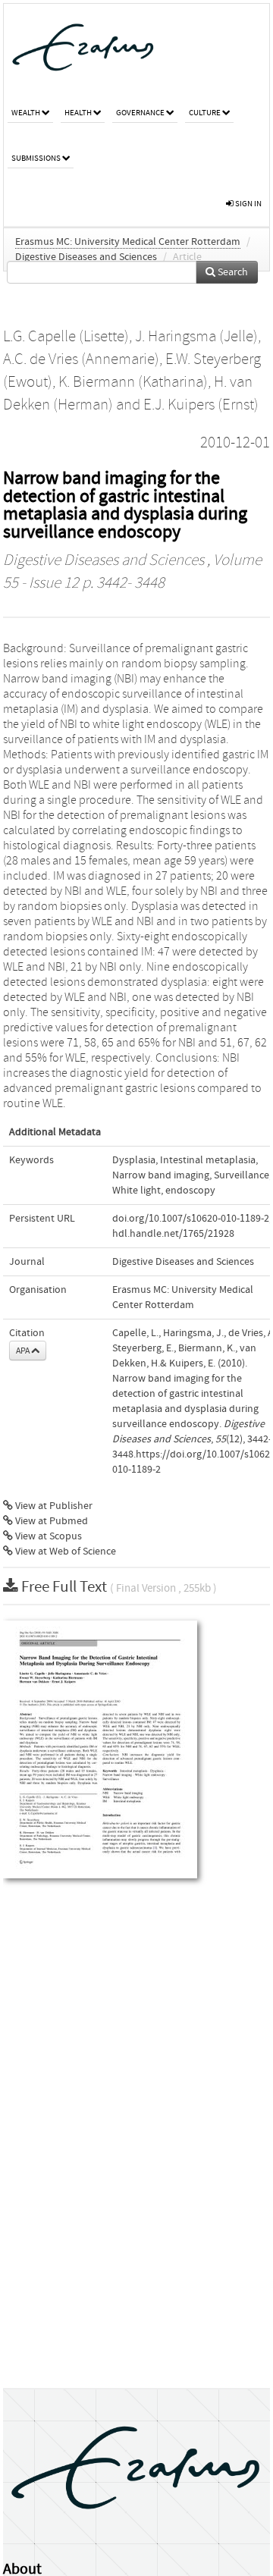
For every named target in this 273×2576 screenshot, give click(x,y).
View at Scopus (47, 1536)
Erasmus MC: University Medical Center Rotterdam (128, 242)
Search (232, 272)
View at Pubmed (50, 1521)
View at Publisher (53, 1506)
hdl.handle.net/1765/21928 (173, 1234)
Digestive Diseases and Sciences (86, 257)
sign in (248, 204)
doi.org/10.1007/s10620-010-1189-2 (191, 1219)
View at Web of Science (64, 1552)
